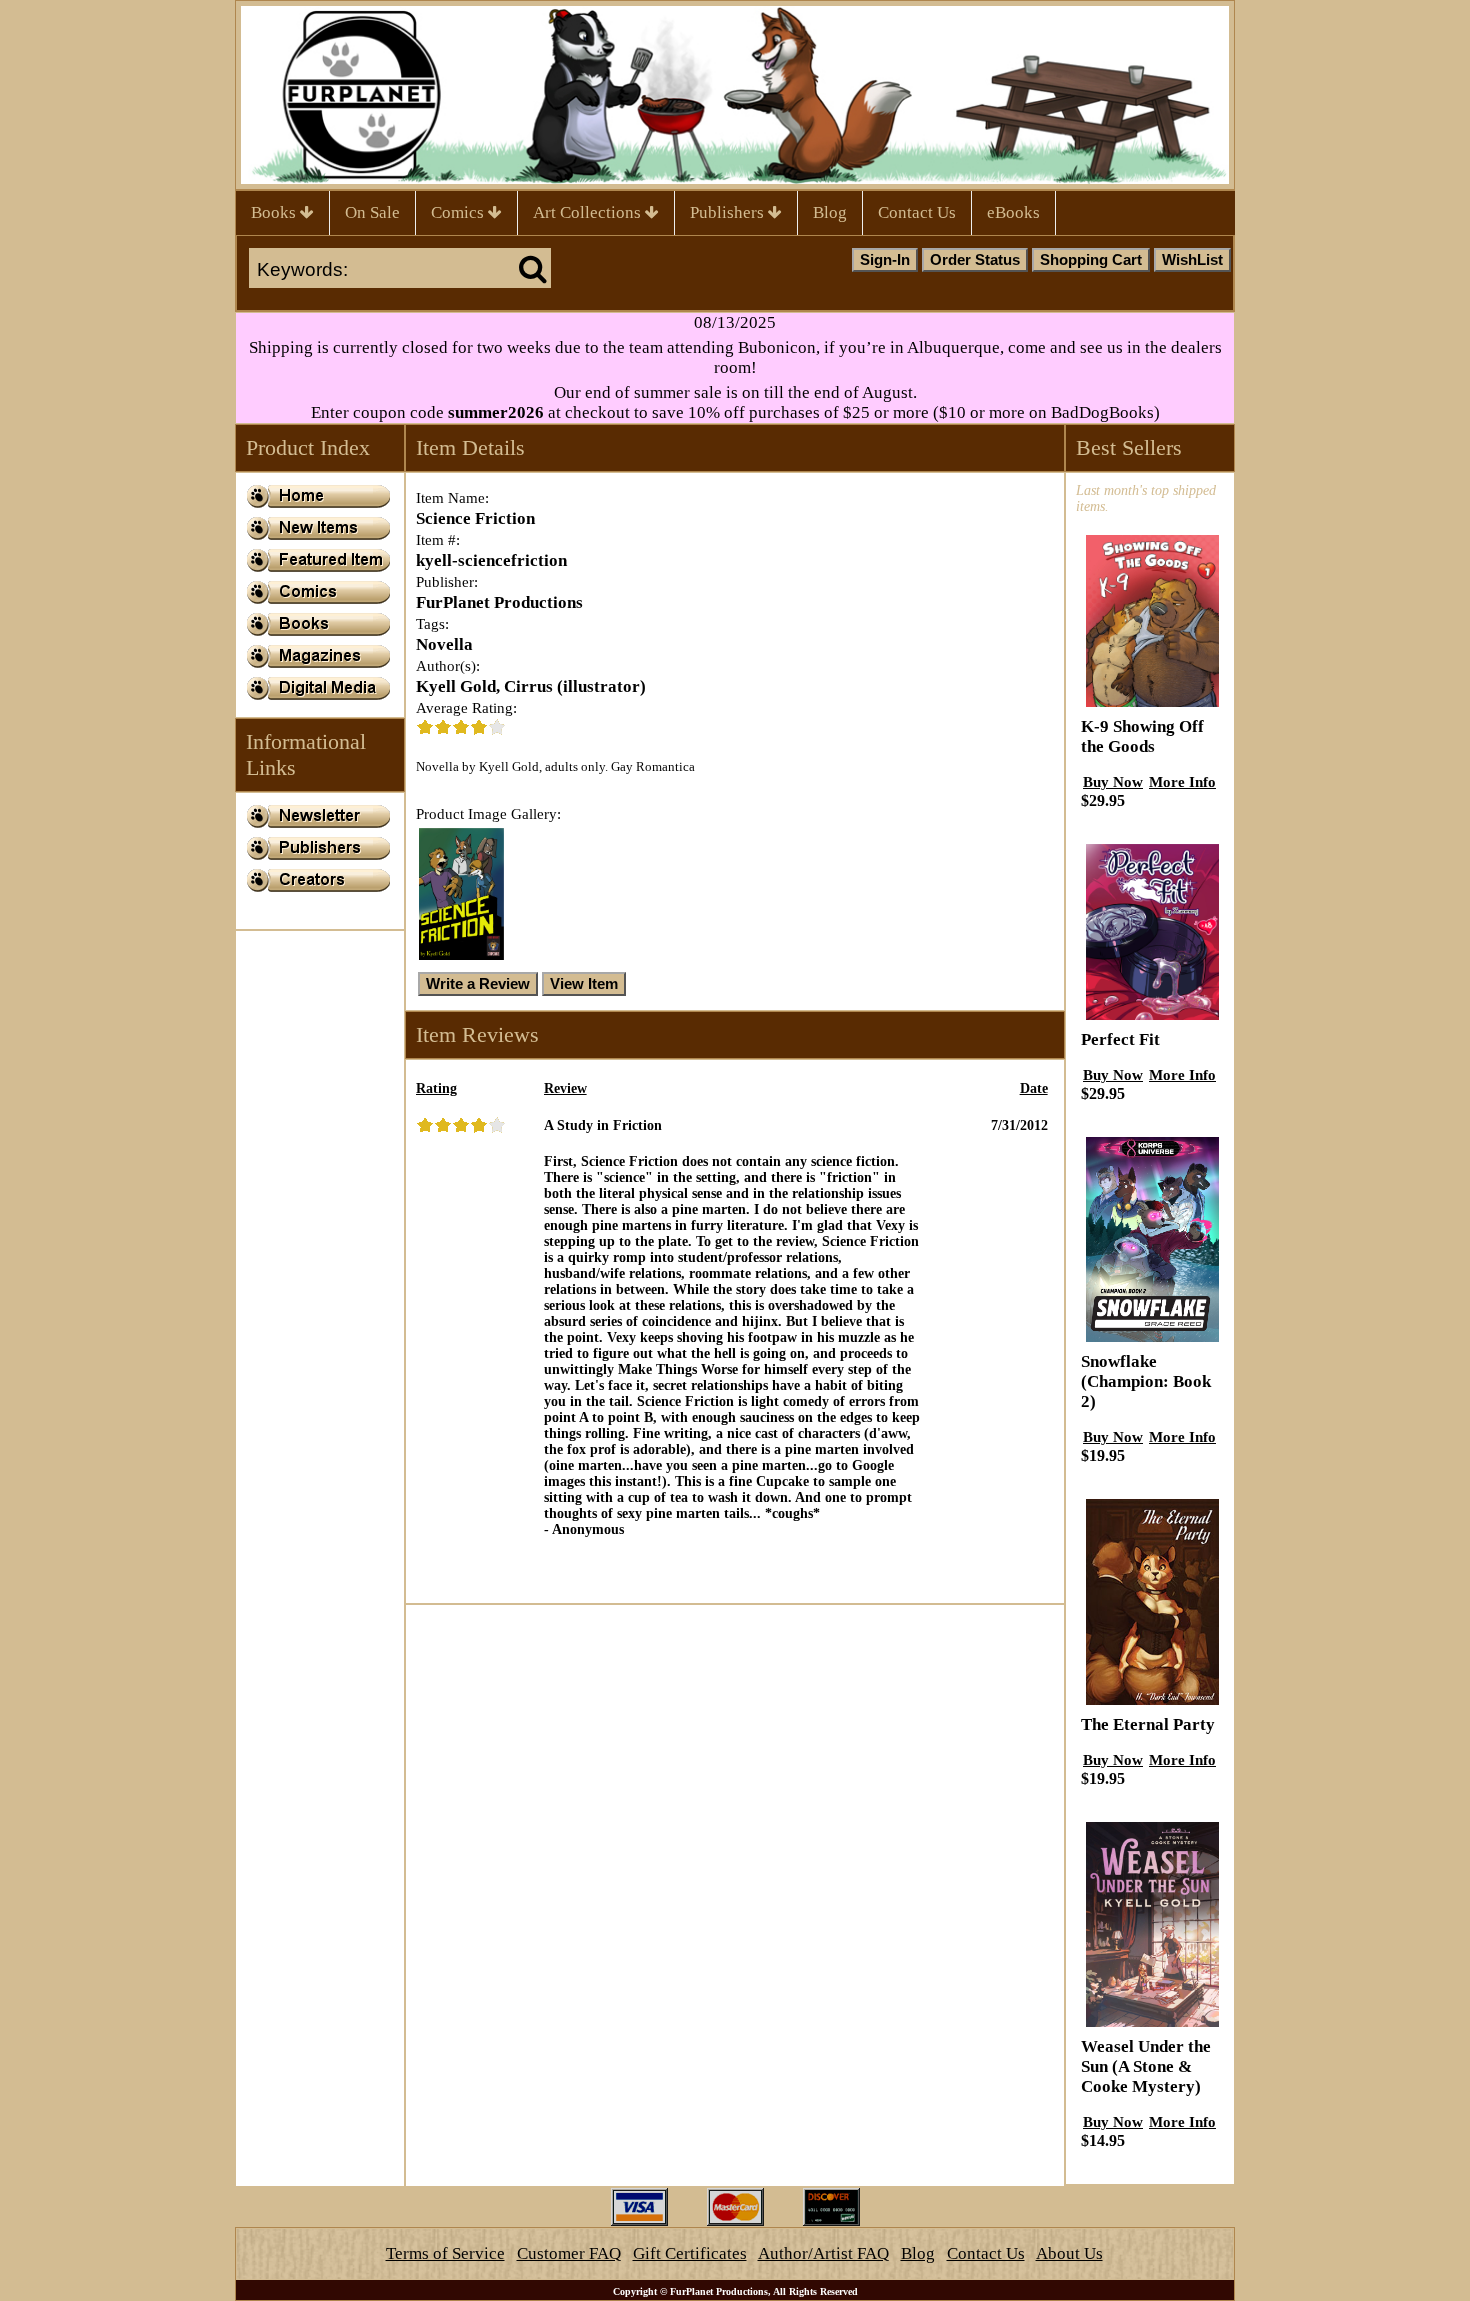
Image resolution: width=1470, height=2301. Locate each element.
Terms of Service (445, 2253)
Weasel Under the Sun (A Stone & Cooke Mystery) (1146, 2066)
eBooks (1013, 212)
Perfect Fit (1120, 1039)
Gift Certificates (690, 2253)
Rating (436, 1088)
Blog (830, 212)
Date (1034, 1088)
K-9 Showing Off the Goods (1142, 736)
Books (275, 212)
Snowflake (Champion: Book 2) (1146, 1381)
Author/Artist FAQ (823, 2253)
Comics (459, 212)
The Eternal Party (1148, 1724)
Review (565, 1088)
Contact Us (917, 212)
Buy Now (1113, 781)
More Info (1182, 781)
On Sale (372, 212)
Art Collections (589, 212)
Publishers (729, 212)
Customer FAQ (569, 2253)
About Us (1069, 2253)
